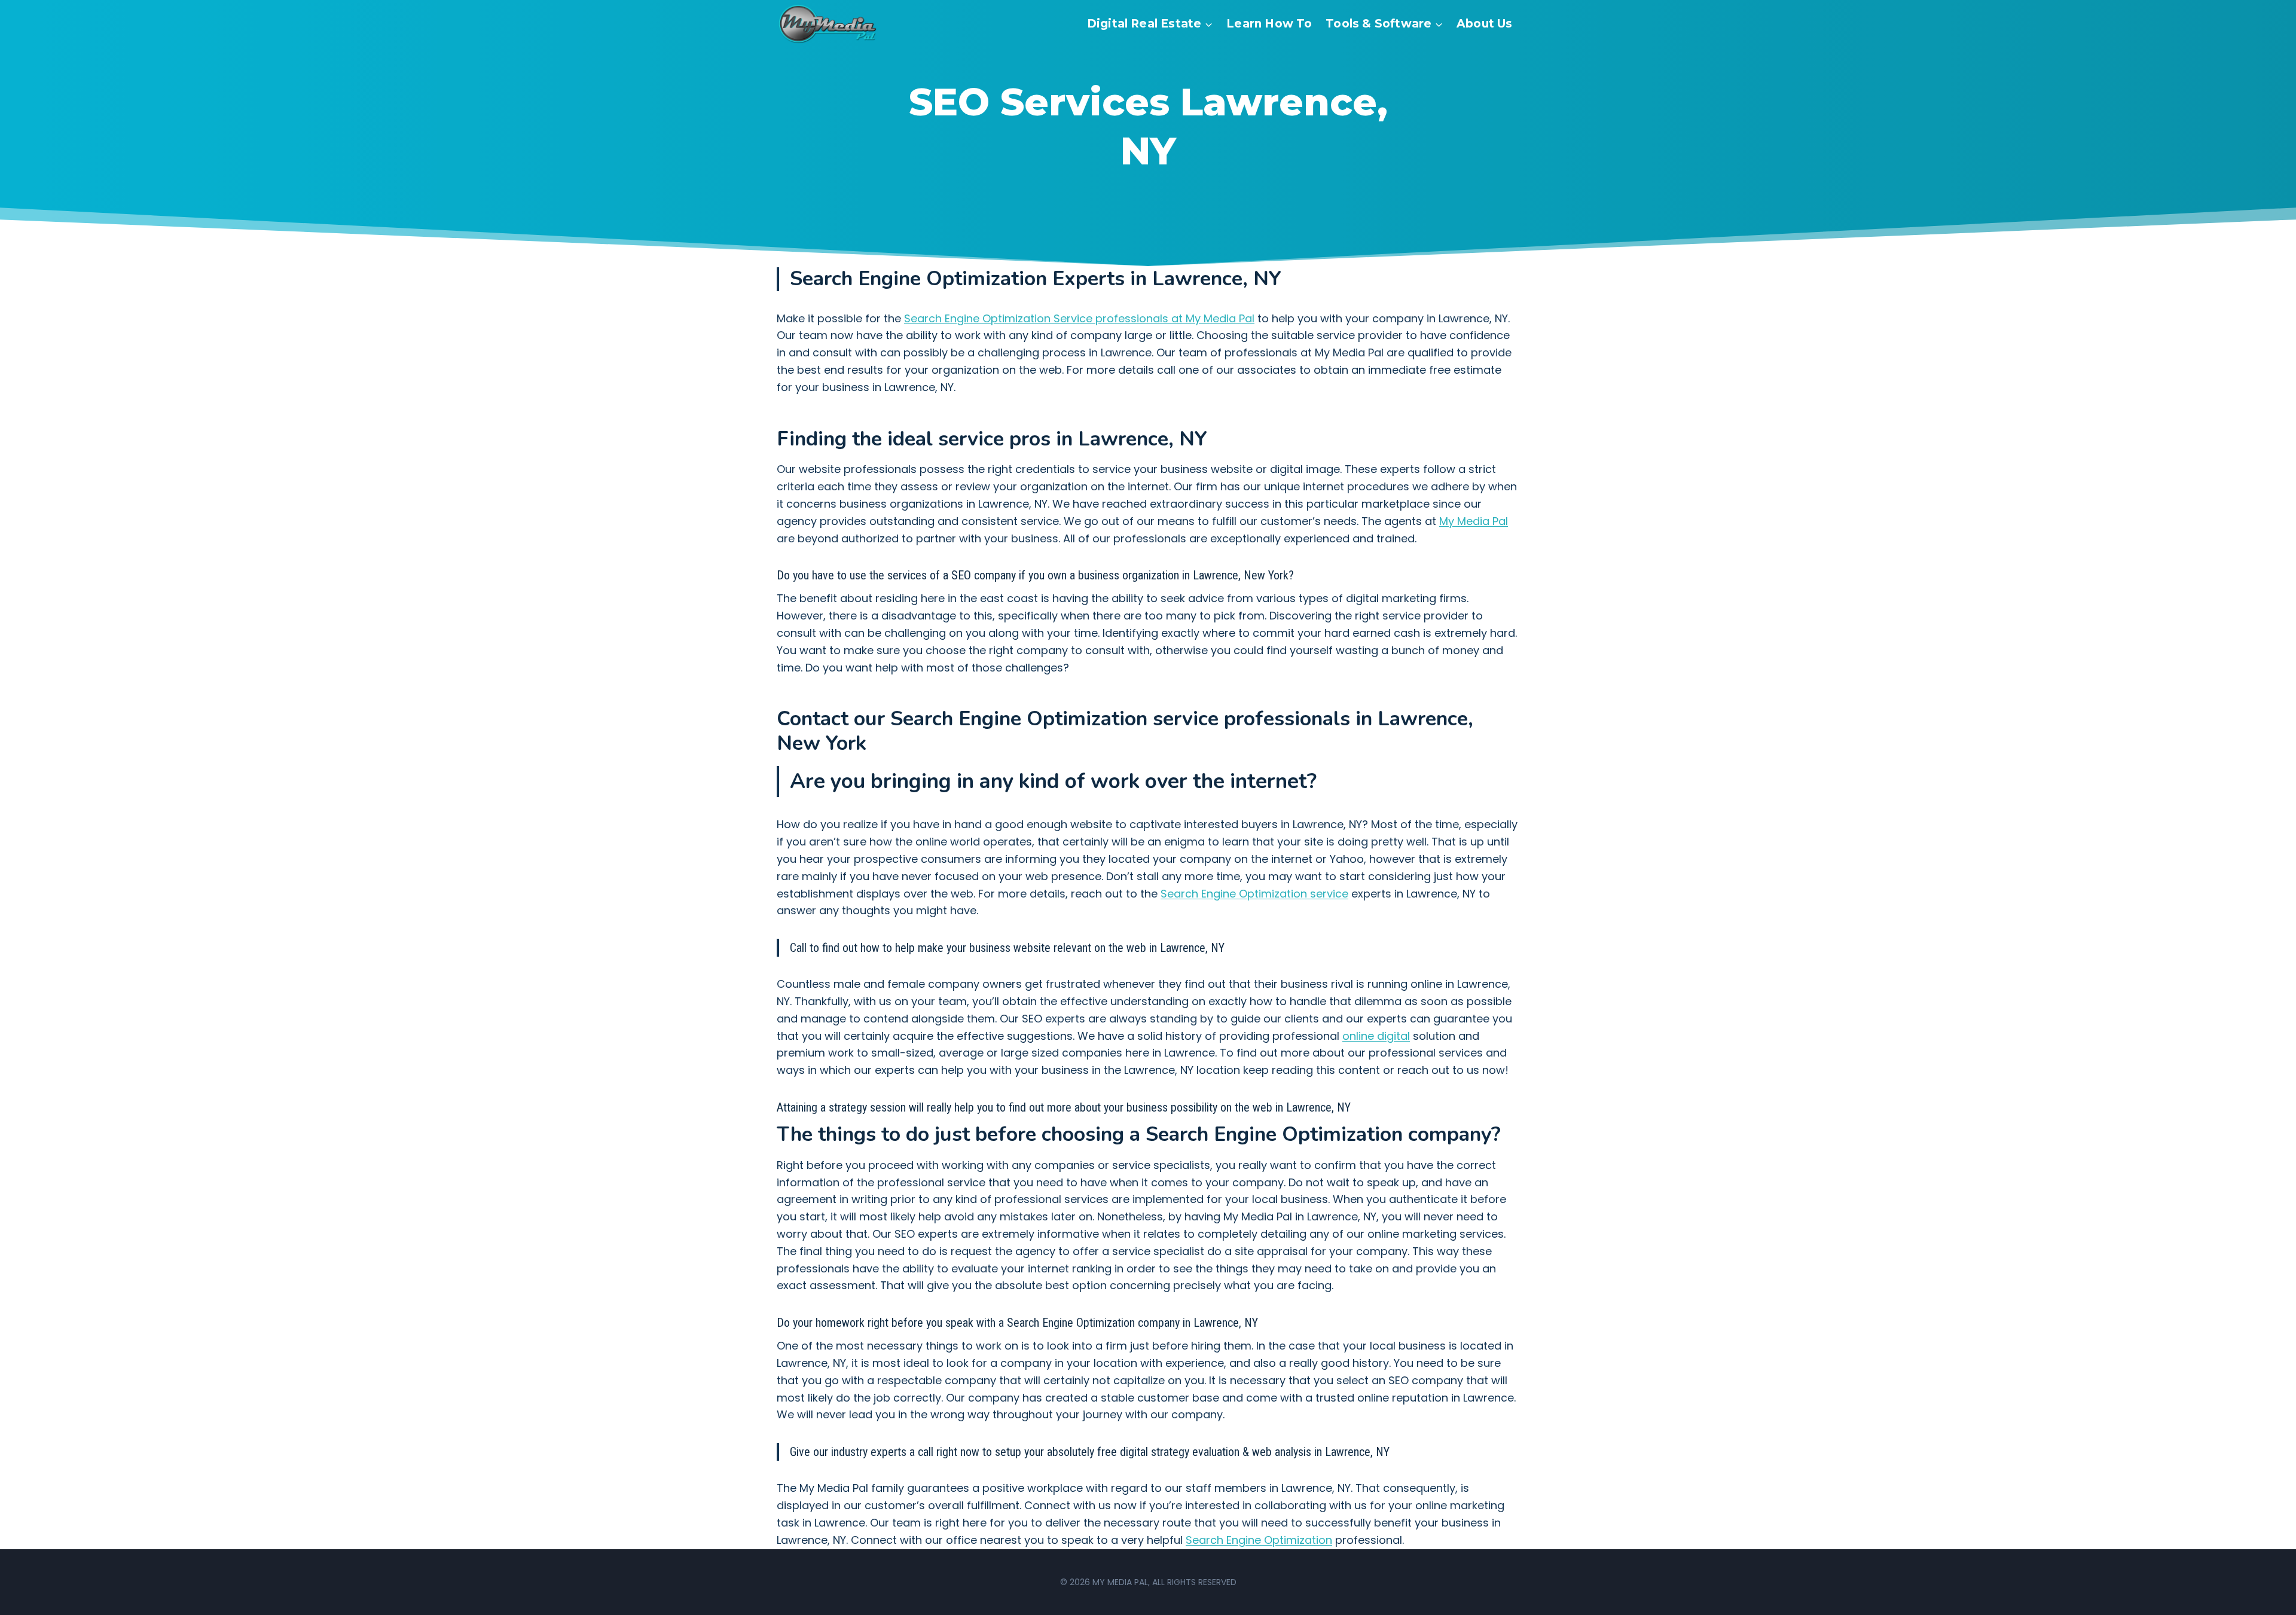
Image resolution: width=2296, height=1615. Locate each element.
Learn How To (1269, 24)
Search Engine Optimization (1259, 1540)
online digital (1376, 1036)
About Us (1485, 24)
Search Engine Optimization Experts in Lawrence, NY (1036, 279)
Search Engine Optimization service (1254, 894)
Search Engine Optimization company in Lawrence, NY (1132, 1323)
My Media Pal (1474, 521)
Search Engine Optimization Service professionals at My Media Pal (1079, 318)
